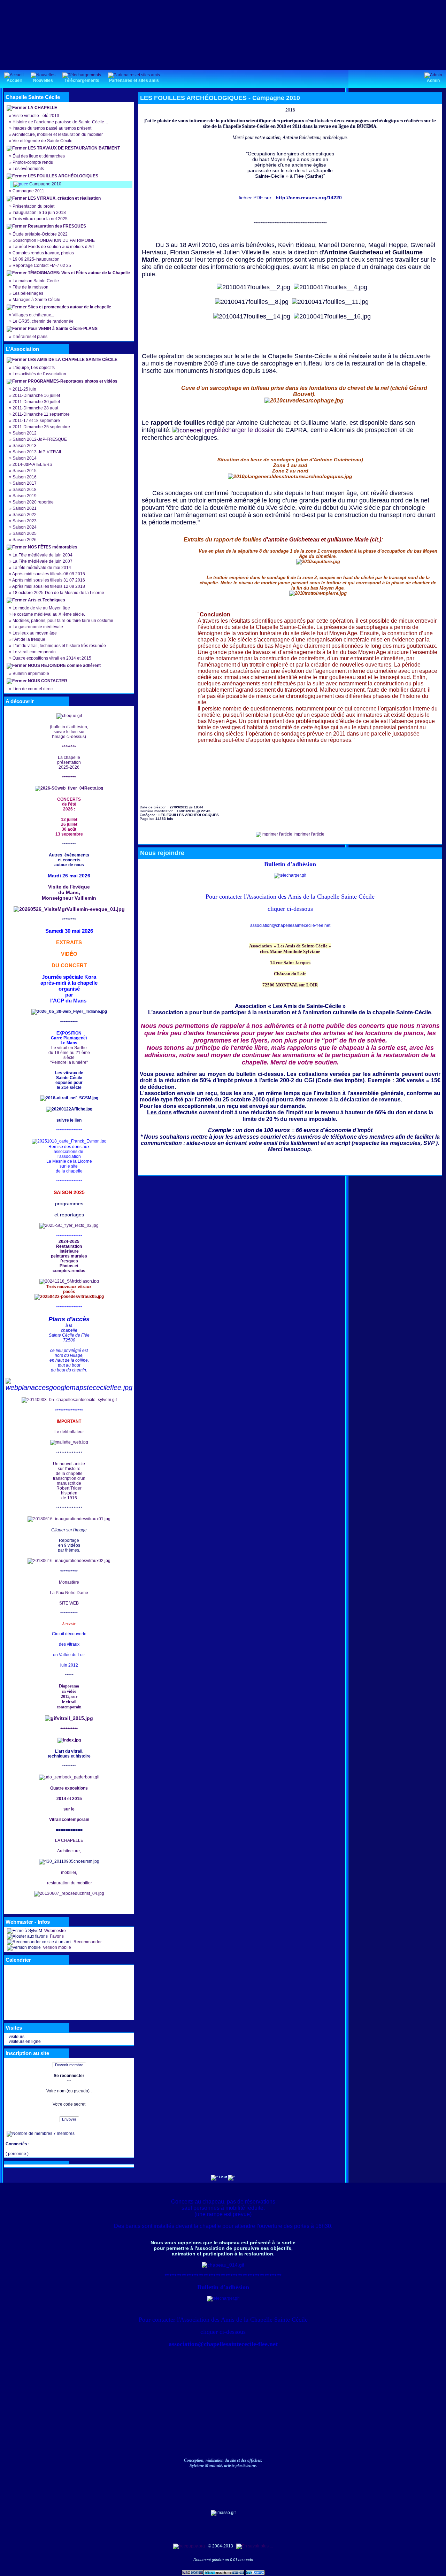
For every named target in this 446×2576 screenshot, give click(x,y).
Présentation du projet (33, 206)
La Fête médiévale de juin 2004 (43, 555)
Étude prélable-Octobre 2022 (40, 234)
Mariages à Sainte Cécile (36, 300)
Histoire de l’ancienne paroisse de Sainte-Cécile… (60, 122)
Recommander (87, 1942)
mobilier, (69, 1873)
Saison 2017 (25, 483)
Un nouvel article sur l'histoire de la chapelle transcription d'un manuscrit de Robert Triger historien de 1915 (69, 1481)
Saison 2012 (25, 433)
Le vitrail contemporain (34, 652)
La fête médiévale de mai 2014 (42, 568)
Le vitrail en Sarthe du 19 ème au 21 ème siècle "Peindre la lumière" (69, 1055)
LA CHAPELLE (43, 108)
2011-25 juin (24, 389)
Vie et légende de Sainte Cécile (43, 141)
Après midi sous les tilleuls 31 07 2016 (49, 580)
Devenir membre (69, 2065)
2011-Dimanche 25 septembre (41, 427)
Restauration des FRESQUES (57, 226)
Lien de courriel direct (33, 689)
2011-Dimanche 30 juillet (36, 402)
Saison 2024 (25, 527)
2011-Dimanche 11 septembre (41, 414)
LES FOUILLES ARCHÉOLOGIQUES (63, 176)
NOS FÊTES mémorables (53, 547)
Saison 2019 (25, 496)
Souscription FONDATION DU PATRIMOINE (54, 240)
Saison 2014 (25, 458)
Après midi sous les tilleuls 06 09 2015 (49, 574)
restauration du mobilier (69, 1883)
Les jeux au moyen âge (35, 633)
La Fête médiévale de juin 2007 (43, 561)
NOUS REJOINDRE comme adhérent (64, 666)
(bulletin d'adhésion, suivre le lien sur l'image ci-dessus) (69, 732)
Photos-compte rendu (33, 162)
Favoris (56, 1936)
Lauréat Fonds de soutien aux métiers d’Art (53, 247)
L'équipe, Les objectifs (34, 368)
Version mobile (56, 1947)
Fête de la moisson (30, 287)
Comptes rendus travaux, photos (43, 253)
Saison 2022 (25, 515)
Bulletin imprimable (31, 674)
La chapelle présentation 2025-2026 (69, 762)
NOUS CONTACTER (48, 681)
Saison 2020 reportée (33, 502)
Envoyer (69, 2119)
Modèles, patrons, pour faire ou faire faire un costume (63, 621)
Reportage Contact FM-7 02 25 (42, 266)
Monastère (69, 1582)
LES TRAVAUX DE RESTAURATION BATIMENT (74, 148)
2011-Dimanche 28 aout (35, 408)
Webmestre (55, 1931)
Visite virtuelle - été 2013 (36, 116)
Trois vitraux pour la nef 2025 (40, 219)
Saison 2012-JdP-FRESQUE (40, 439)
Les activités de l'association (39, 374)
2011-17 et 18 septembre (36, 421)
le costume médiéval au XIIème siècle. (49, 614)
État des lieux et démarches (39, 156)
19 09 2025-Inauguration (36, 259)
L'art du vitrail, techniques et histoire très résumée (59, 646)
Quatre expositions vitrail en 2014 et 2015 (52, 658)
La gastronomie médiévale (38, 627)
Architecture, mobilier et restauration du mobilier (57, 134)
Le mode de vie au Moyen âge (41, 608)
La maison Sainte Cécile (36, 281)
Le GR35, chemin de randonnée (43, 321)
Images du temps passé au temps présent (52, 128)
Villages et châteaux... (33, 315)
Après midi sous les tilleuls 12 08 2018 (49, 586)
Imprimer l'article (308, 834)
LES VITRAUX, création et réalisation (64, 198)
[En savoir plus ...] (255, 2546)
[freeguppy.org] (190, 2546)
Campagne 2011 (28, 191)
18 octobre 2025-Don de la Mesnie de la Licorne (58, 593)
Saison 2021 (25, 508)
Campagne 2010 (45, 184)
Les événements (28, 169)
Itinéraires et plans (30, 337)
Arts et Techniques (47, 600)
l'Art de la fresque (29, 639)
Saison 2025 (25, 533)
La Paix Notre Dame (69, 1593)
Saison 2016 (25, 477)
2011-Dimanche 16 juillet (36, 395)
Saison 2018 (25, 490)
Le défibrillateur (69, 1432)
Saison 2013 (25, 446)
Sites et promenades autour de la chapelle (70, 307)
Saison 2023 (25, 521)
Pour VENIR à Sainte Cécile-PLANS (63, 329)
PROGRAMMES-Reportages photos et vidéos (73, 381)
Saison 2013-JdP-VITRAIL (37, 452)
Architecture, (69, 1851)
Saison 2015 (25, 471)
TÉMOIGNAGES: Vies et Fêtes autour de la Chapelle (79, 273)
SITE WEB (69, 1603)
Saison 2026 (25, 540)
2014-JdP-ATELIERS (32, 464)
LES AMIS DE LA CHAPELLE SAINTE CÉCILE (73, 360)
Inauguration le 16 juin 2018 (39, 213)
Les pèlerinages (28, 293)
